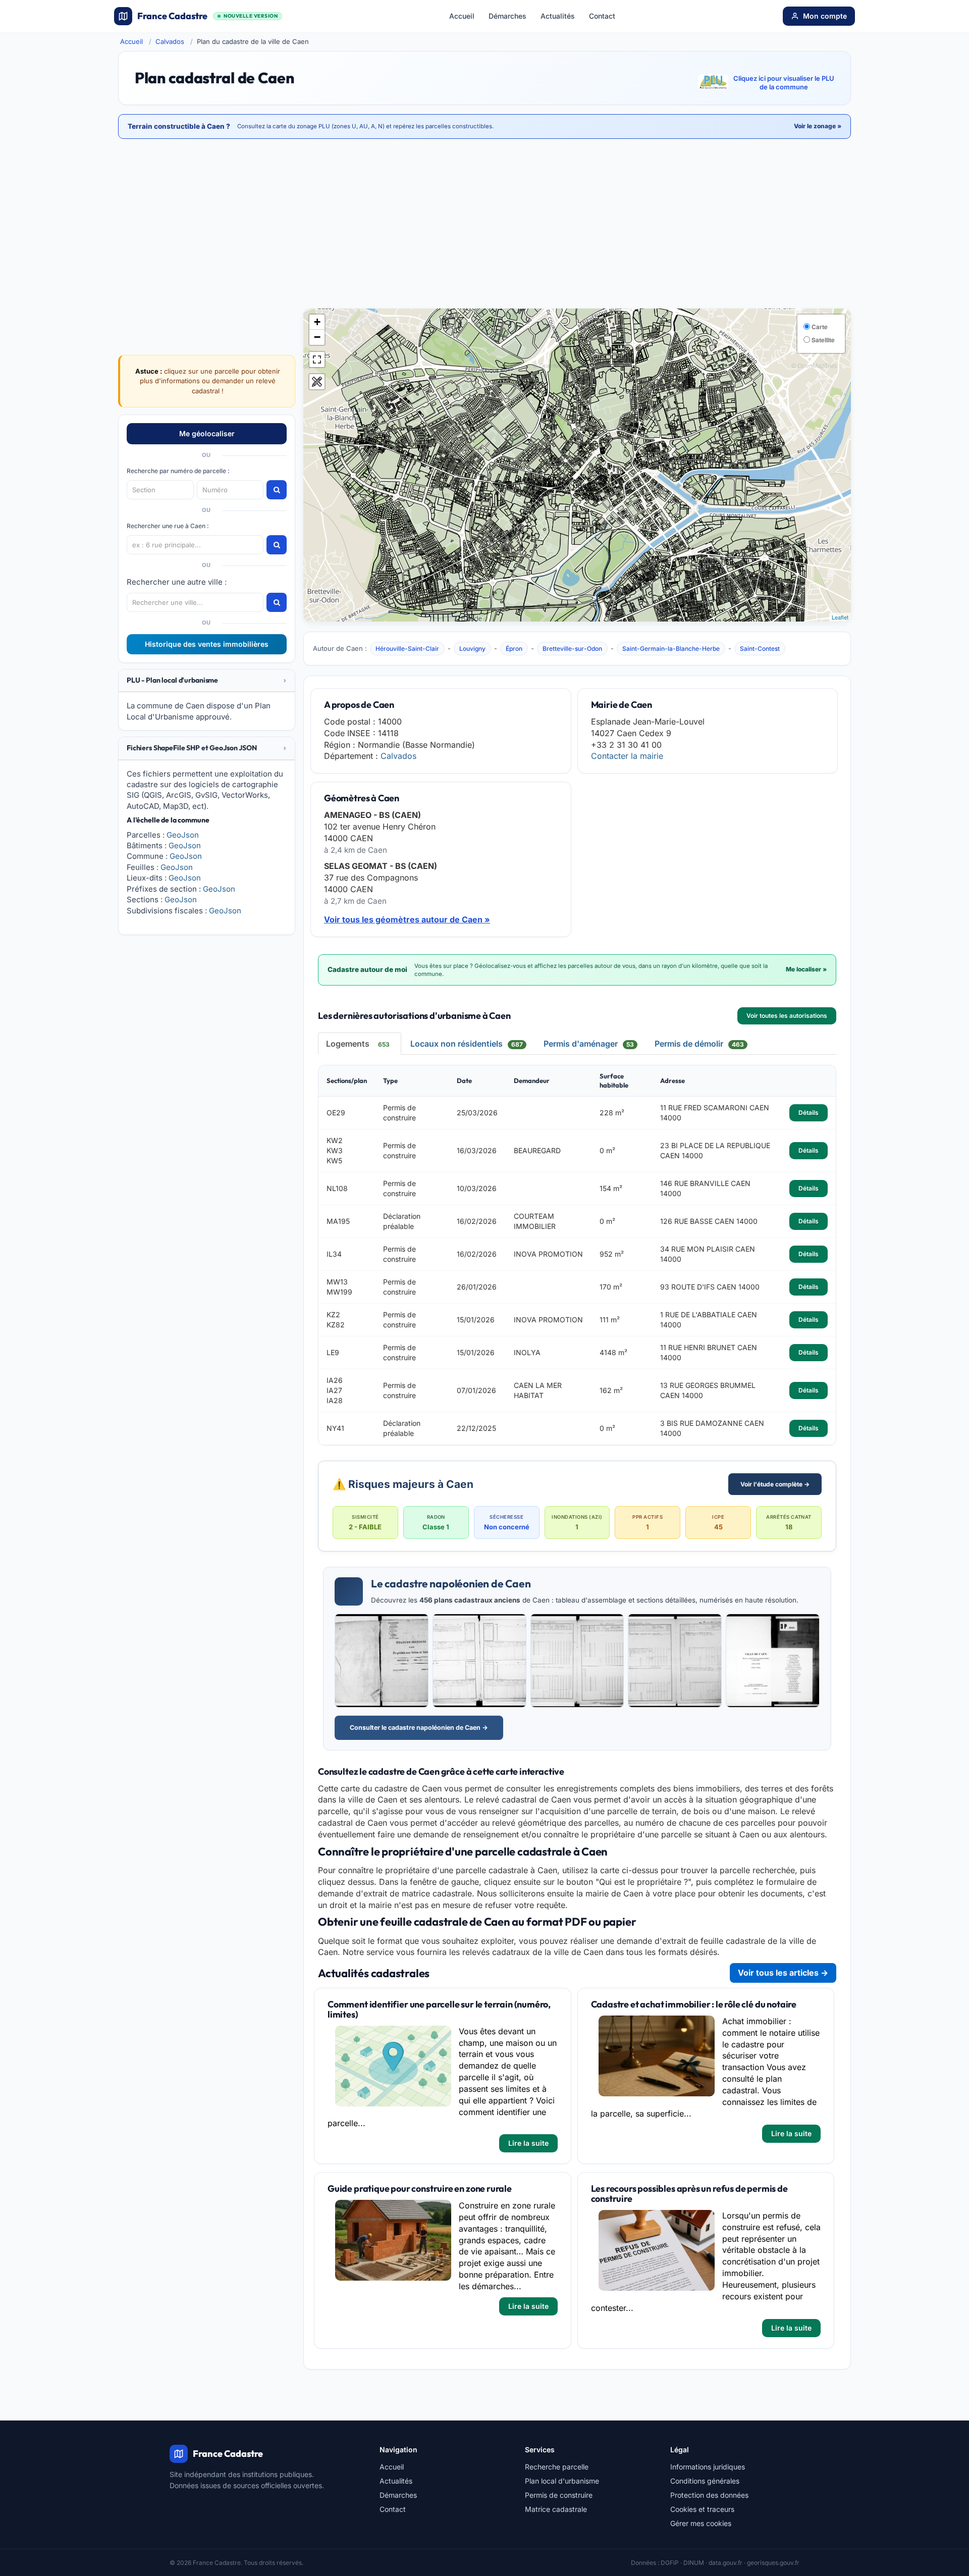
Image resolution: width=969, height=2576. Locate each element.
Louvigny (472, 649)
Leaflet (840, 617)
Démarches (507, 16)
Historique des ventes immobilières (207, 644)
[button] (207, 680)
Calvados (170, 41)
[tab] (207, 681)
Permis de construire (559, 2495)
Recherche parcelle (557, 2467)
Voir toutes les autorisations (787, 1016)
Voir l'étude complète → (775, 1484)
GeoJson (183, 835)
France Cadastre (207, 16)
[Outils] (317, 382)
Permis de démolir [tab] (699, 1044)
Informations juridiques (708, 2467)
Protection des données (709, 2495)
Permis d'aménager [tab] (589, 1044)
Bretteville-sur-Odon (572, 649)
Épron (514, 649)
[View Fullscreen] (317, 359)
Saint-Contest (760, 649)
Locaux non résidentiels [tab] (467, 1044)
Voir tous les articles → (783, 1973)
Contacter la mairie (627, 756)
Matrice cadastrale (556, 2509)
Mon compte (825, 16)
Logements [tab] (358, 1044)
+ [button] (317, 322)
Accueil (462, 16)
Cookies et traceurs (702, 2509)
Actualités (558, 16)
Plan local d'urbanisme (562, 2481)
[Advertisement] (484, 225)
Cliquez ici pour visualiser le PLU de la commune (784, 83)
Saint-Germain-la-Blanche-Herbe (671, 649)
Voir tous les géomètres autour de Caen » (407, 919)
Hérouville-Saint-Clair (407, 649)
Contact (602, 16)
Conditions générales (705, 2481)
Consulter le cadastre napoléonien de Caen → (419, 1728)
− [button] (317, 337)
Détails (809, 1113)
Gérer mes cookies (701, 2523)
